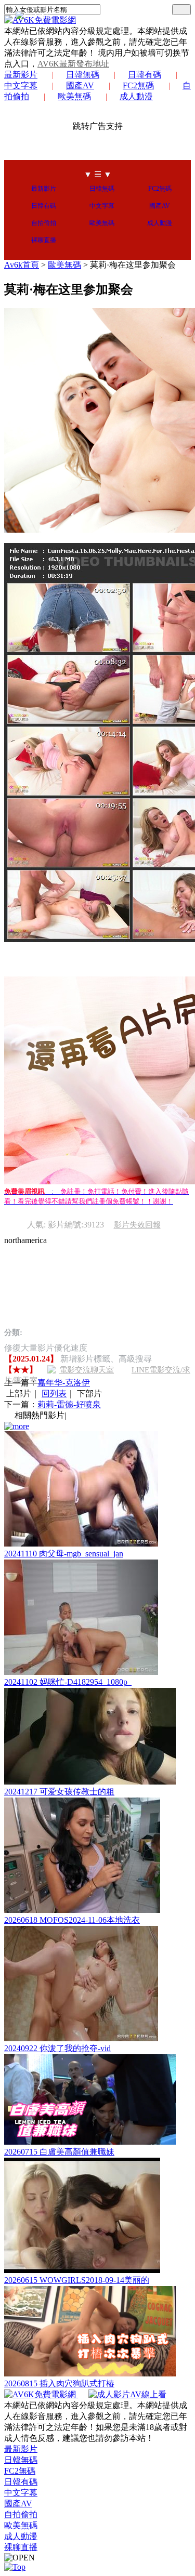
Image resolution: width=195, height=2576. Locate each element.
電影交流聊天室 (87, 1370)
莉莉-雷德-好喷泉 (69, 1404)
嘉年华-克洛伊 (64, 1383)
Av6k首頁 (22, 265)
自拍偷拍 (44, 223)
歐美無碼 (74, 96)
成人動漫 (136, 96)
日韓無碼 (83, 75)
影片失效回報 (137, 1225)
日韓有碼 (145, 75)
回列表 (54, 1393)
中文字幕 (102, 206)
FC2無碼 (138, 85)
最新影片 (21, 75)
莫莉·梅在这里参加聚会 (133, 265)
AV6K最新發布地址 (73, 64)
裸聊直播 (44, 240)
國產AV (80, 85)
